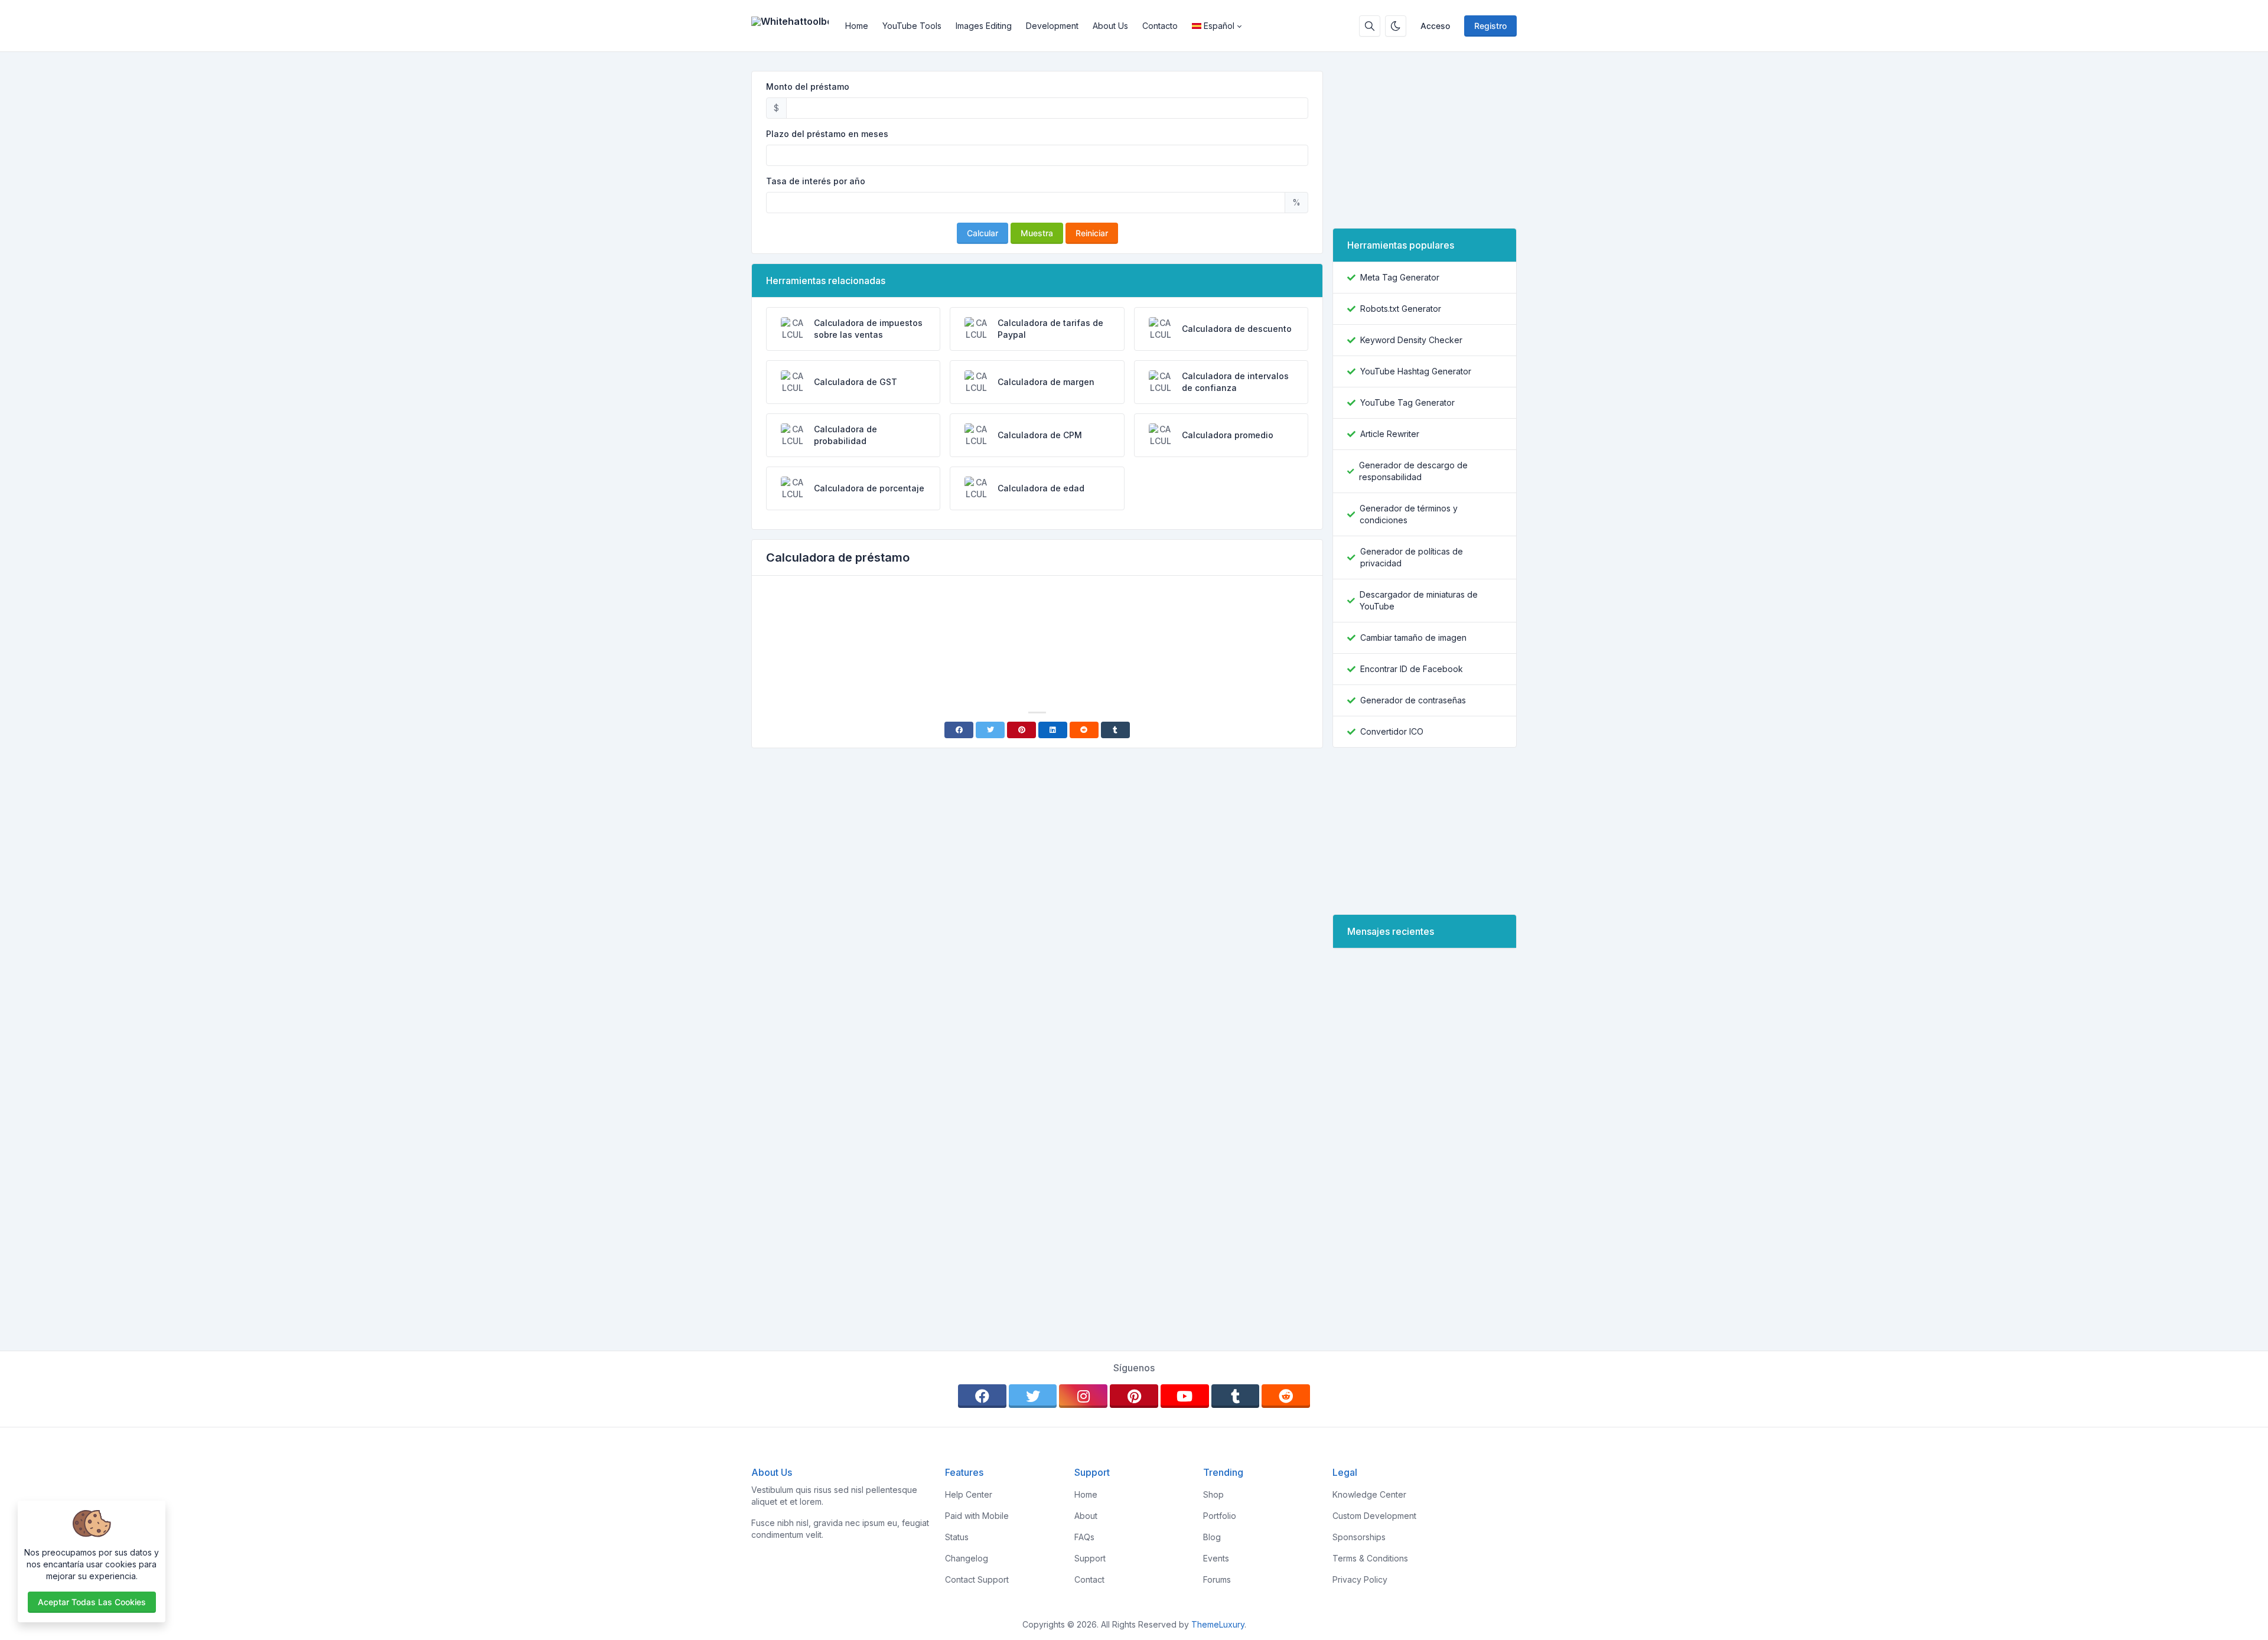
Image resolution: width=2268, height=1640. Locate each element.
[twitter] (1033, 1396)
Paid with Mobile (977, 1516)
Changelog (967, 1558)
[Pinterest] (1021, 730)
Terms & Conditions (1370, 1558)
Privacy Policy (1360, 1579)
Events (1216, 1558)
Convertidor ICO (1392, 731)
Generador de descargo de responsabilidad (1413, 471)
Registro (1490, 26)
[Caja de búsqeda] (1370, 26)
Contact (1089, 1579)
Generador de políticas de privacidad (1412, 557)
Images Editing (984, 26)
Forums (1217, 1579)
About (1086, 1516)
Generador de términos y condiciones (1409, 514)
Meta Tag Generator (1400, 277)
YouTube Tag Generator (1407, 402)
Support (1090, 1558)
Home (857, 26)
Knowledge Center (1369, 1494)
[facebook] (982, 1396)
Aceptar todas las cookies (92, 1602)
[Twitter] (990, 730)
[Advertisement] (1037, 618)
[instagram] (1083, 1396)
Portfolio (1220, 1516)
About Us (1110, 26)
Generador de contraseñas (1413, 700)
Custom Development (1374, 1516)
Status (957, 1537)
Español (1219, 26)
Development (1052, 26)
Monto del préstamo (808, 87)
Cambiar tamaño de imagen (1413, 638)
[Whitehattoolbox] (795, 26)
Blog (1212, 1537)
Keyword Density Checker (1411, 340)
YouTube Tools (912, 26)
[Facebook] (959, 730)
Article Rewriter (1390, 434)
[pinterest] (1134, 1396)
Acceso (1435, 26)
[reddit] (1286, 1396)
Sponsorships (1359, 1537)
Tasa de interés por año (816, 181)
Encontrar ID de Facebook (1412, 669)
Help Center (969, 1494)
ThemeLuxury (1218, 1624)
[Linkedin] (1053, 730)
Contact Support (977, 1579)
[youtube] (1185, 1396)
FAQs (1084, 1537)
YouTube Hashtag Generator (1416, 371)
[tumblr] (1236, 1396)
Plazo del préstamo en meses (827, 134)
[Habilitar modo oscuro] (1396, 26)
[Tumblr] (1115, 730)
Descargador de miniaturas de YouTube (1419, 600)
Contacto (1160, 26)
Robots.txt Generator (1401, 309)
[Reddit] (1084, 730)
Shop (1213, 1494)
